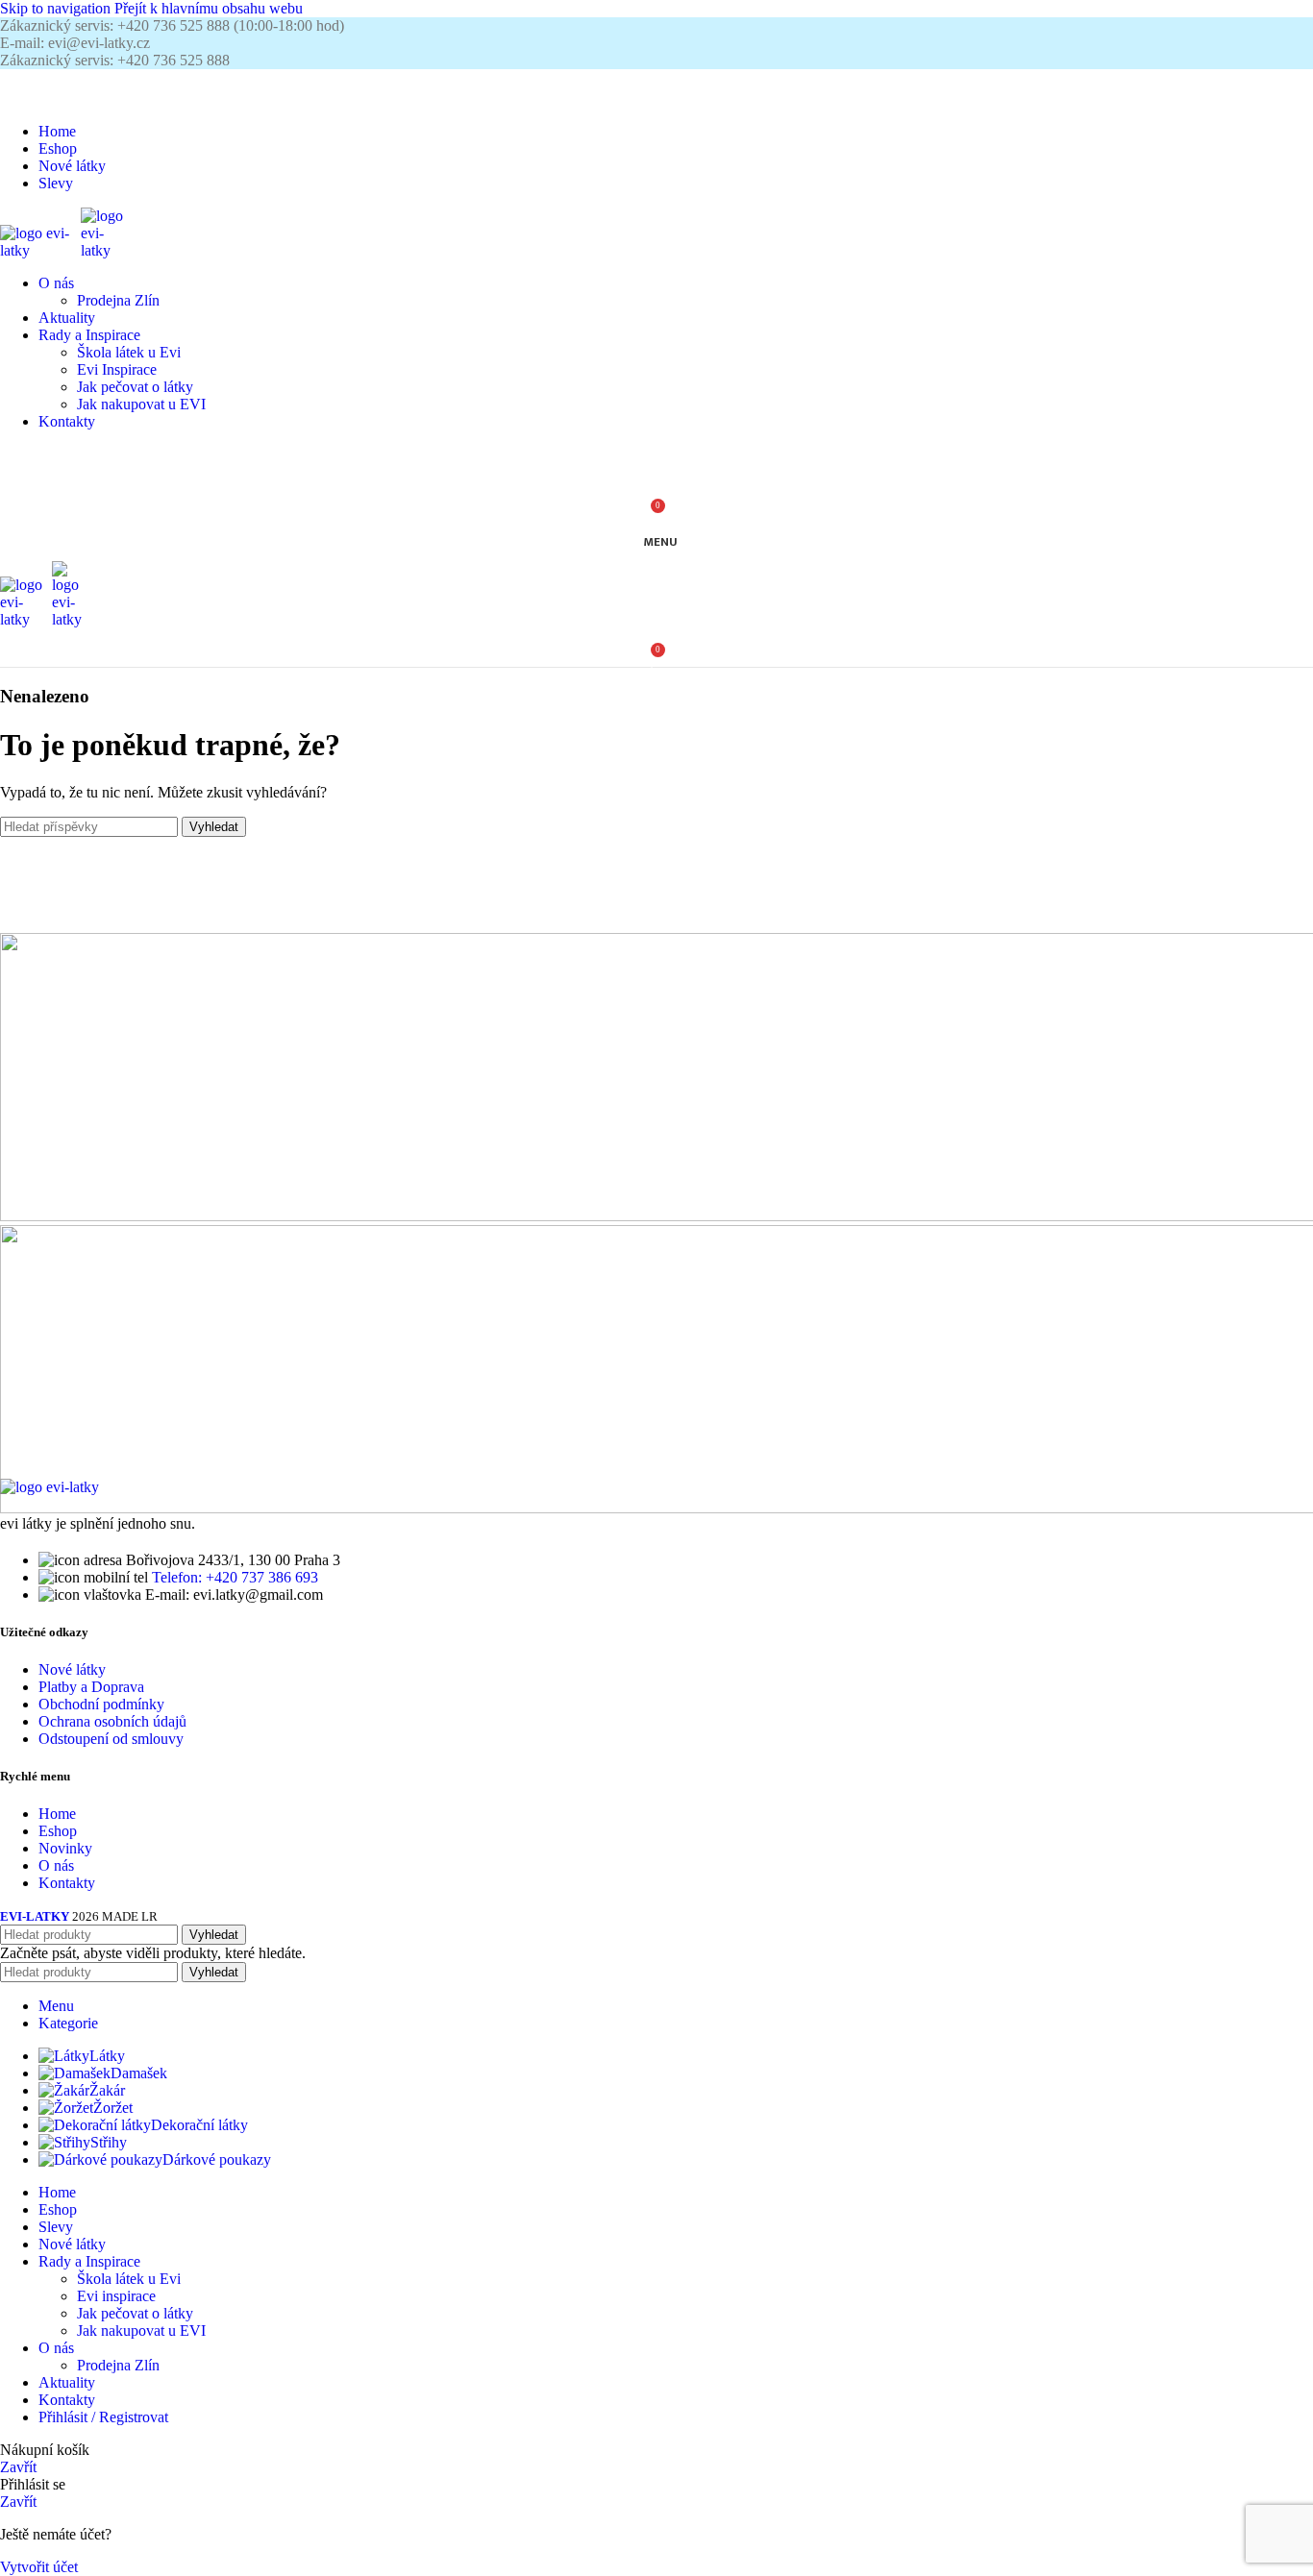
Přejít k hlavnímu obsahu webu (209, 8)
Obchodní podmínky (101, 1704)
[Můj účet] (656, 465)
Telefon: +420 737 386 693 (235, 1577)
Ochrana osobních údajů (112, 1721)
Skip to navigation (57, 8)
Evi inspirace (116, 2296)
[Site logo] (40, 250)
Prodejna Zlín (118, 300)
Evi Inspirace (117, 369)
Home (57, 1814)
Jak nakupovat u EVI (141, 404)
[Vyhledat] (656, 88)
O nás (56, 1865)
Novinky (65, 1848)
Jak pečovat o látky (135, 387)
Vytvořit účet (39, 2567)
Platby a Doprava (91, 1687)
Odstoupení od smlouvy (111, 1739)
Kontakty (67, 1883)
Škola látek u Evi (129, 352)
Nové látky (72, 1669)
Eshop (58, 1831)
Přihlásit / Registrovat (103, 2417)
